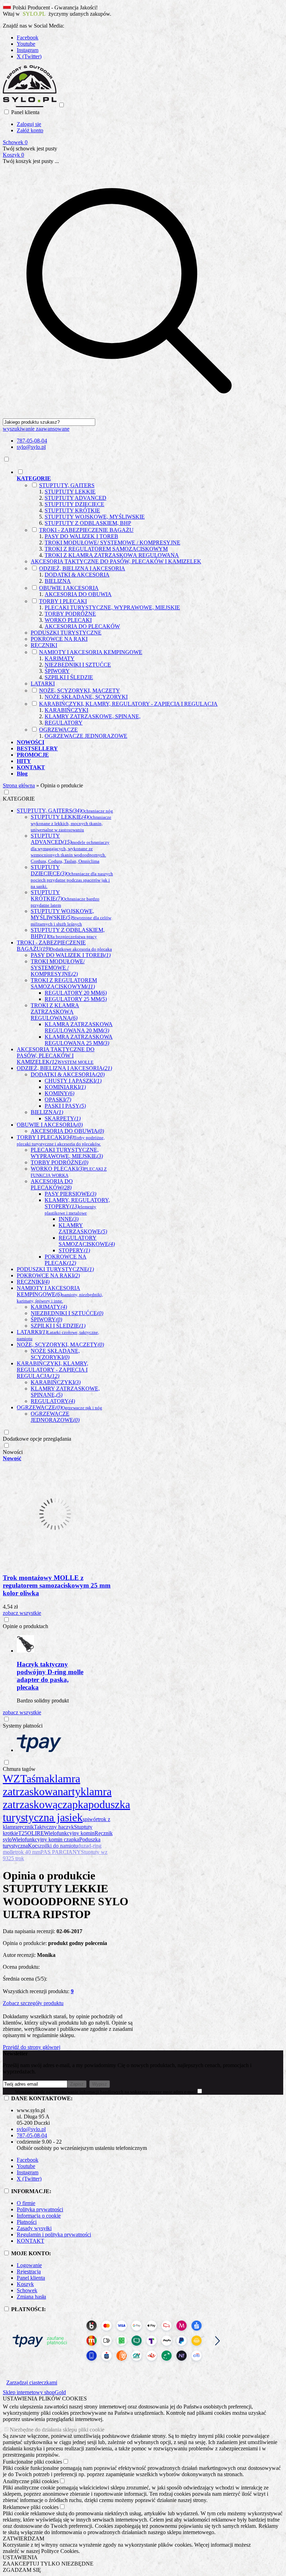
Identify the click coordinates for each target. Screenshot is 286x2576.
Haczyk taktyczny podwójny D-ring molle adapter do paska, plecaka (50, 1676)
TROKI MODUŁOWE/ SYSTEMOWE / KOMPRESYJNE (112, 543)
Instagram (28, 50)
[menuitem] (136, 604)
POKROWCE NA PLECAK (66, 1260)
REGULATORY (64, 723)
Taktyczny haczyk (54, 1827)
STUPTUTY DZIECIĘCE (74, 504)
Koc (33, 1846)
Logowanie (29, 2265)
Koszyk (25, 2284)
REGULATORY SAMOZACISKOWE (87, 1241)
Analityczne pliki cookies (31, 2481)
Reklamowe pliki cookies (31, 2507)
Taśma (35, 1779)
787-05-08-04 (32, 441)
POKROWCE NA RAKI (59, 639)
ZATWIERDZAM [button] (24, 2538)
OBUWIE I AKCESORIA (69, 588)
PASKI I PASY (65, 1106)
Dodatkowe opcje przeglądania (37, 1439)
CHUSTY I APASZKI (73, 1081)
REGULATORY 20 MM (76, 993)
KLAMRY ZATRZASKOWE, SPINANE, (93, 716)
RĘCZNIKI (44, 645)
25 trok (16, 1858)
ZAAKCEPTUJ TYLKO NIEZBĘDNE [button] (48, 2564)
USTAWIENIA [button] (20, 2557)
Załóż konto (30, 130)
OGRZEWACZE (58, 730)
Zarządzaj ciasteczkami (32, 2382)
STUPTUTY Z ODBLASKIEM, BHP (88, 523)
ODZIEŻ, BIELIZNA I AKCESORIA (82, 568)
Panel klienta (31, 2278)
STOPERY (74, 1250)
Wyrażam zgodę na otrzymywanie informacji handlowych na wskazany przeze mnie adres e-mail (106, 2092)
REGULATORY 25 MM (76, 999)
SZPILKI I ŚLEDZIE (69, 677)
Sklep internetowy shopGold (34, 2392)
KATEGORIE (19, 799)
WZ (12, 1779)
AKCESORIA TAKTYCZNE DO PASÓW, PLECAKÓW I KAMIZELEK (116, 561)
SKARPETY (63, 1118)
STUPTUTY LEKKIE (70, 492)
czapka (73, 1804)
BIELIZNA (58, 581)
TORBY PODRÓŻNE (70, 614)
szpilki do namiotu (58, 1846)
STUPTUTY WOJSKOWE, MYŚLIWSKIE (95, 517)
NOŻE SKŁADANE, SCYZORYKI (86, 697)
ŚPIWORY (57, 671)
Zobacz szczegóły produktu (33, 2003)
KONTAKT (31, 2241)
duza (83, 1846)
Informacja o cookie (39, 2216)
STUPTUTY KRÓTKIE (72, 510)
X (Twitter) (29, 56)
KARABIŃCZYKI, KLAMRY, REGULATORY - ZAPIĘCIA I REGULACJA (128, 704)
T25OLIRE (31, 1833)
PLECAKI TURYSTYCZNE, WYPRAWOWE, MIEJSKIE (112, 607)
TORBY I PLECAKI (63, 601)
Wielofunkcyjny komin (69, 1833)
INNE (69, 1219)
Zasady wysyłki (34, 2228)
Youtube (26, 44)
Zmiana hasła (31, 2297)
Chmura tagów (19, 1769)
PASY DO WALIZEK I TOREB (81, 536)
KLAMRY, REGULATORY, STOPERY (77, 1206)
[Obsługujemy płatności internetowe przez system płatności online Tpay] (116, 2367)
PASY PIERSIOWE (70, 1194)
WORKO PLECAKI (68, 620)
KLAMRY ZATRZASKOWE (83, 1228)
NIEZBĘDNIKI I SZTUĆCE (78, 665)
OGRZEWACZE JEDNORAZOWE (86, 736)
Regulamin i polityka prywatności (54, 2234)
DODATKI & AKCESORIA (77, 575)
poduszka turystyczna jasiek (66, 1811)
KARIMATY (60, 658)
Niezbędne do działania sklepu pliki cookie (57, 2430)
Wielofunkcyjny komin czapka (46, 1839)
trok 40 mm (28, 1852)
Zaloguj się (29, 124)
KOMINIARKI (65, 1087)
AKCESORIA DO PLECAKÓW (82, 626)
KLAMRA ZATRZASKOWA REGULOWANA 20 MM (79, 1027)
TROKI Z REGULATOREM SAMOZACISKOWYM (106, 549)
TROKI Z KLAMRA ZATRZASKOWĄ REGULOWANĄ (112, 555)
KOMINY (59, 1093)
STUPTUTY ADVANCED (76, 498)
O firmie (26, 2203)
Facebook (28, 38)
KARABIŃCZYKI (66, 710)
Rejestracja (29, 2271)
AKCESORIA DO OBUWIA (78, 594)
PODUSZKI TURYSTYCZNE (66, 633)
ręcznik (26, 1827)
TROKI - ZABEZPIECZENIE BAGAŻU (86, 530)
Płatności (27, 2222)
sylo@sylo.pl (31, 447)
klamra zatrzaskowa (42, 1785)
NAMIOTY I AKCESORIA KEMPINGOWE (91, 652)
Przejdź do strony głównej (32, 2047)
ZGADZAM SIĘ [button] (22, 2570)
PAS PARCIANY (61, 1852)
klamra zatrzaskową (57, 1798)
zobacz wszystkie (22, 1613)
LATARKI (43, 684)
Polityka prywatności (40, 2209)
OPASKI (58, 1100)
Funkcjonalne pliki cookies (32, 2462)
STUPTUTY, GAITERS (67, 485)
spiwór (90, 1819)
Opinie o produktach (25, 1626)
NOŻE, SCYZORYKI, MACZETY (80, 691)
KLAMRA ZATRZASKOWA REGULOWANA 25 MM (79, 1040)
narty (69, 1791)
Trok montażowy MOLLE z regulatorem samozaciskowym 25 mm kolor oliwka (57, 1585)
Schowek (27, 2290)
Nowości (13, 1452)
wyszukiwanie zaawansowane (36, 429)
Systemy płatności (23, 1726)
